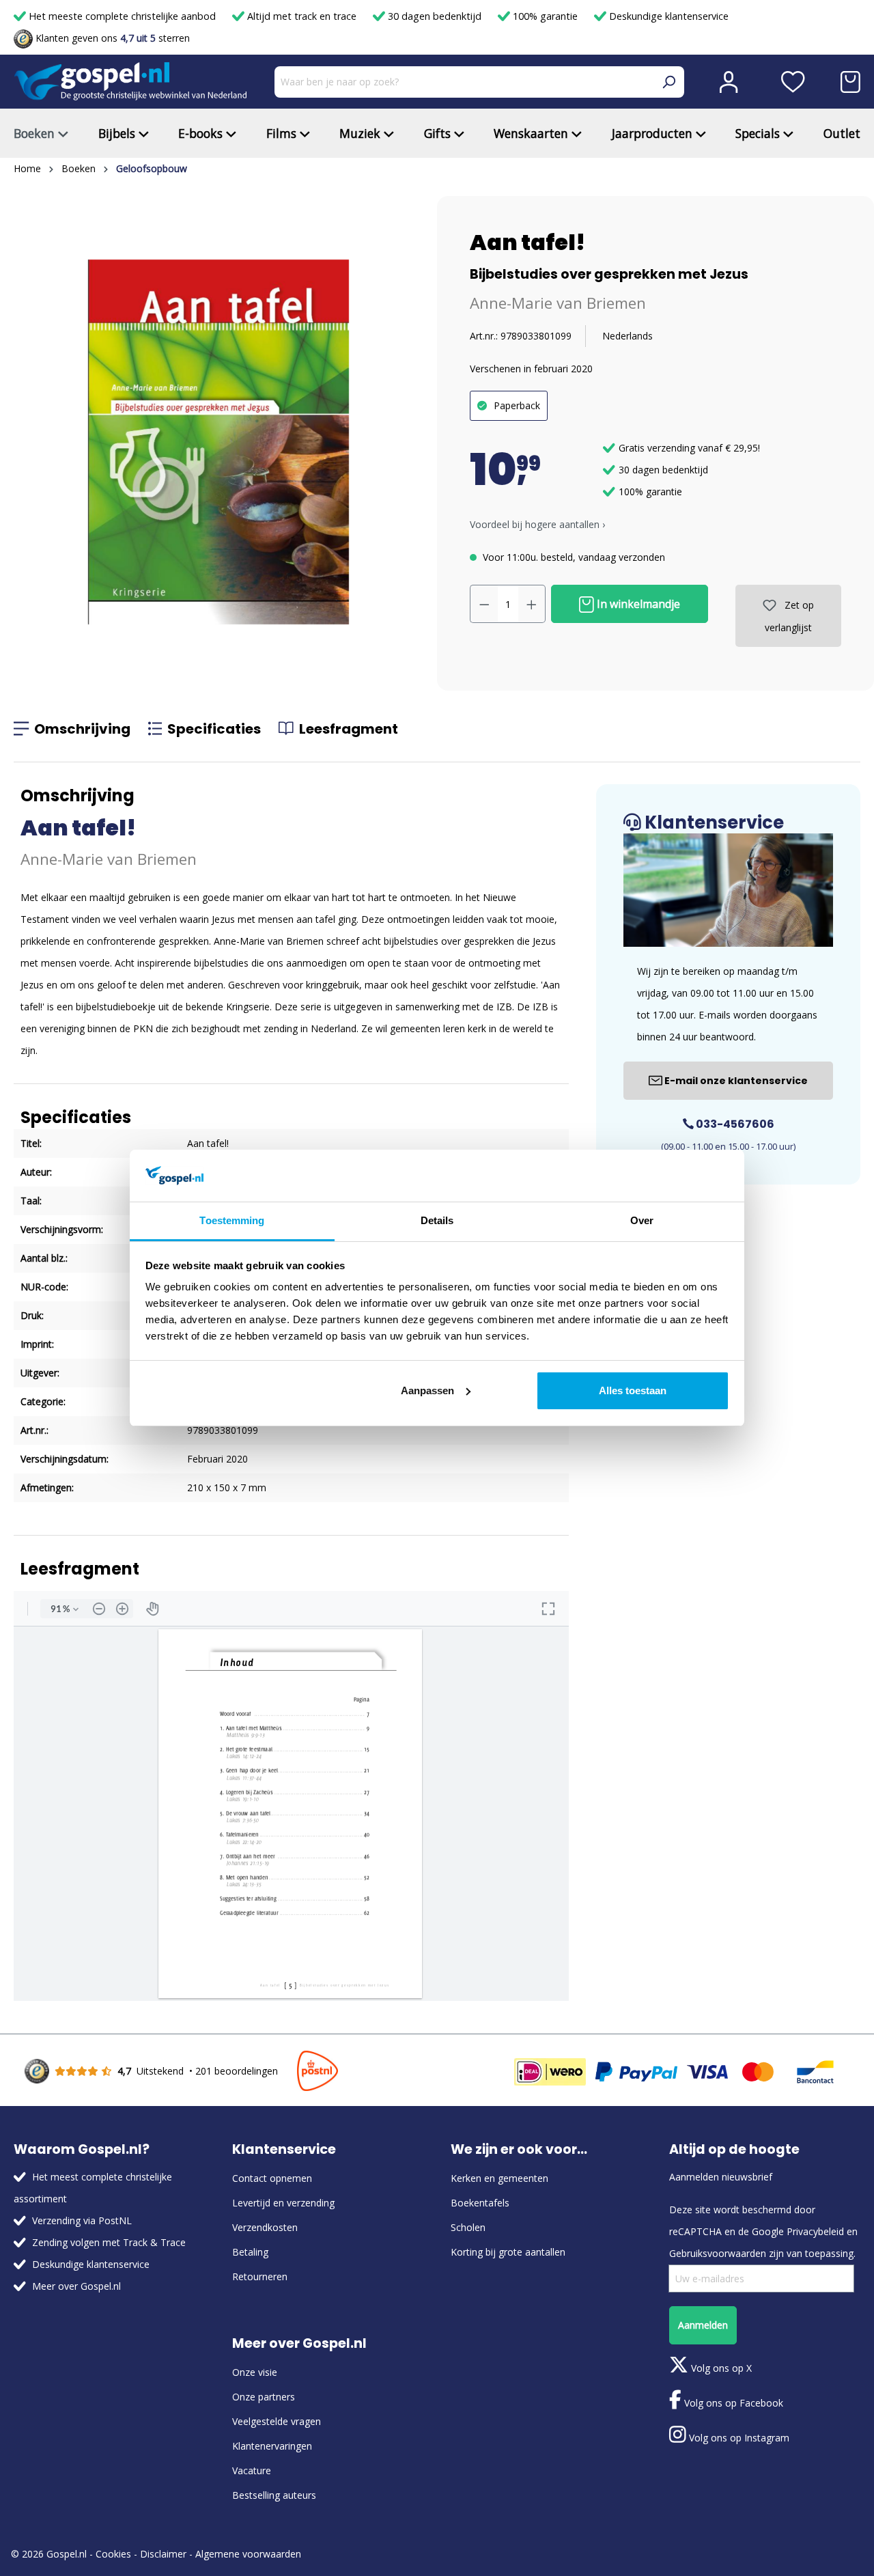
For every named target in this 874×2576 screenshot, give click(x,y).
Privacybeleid (815, 2231)
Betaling (250, 2252)
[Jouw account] (729, 82)
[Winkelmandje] (850, 82)
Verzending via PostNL (82, 2220)
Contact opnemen (272, 2178)
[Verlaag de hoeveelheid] (484, 604)
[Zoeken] (668, 82)
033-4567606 (734, 1124)
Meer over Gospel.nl (76, 2286)
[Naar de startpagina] (130, 82)
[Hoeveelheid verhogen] (532, 604)
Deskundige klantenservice (667, 16)
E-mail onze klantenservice (735, 1081)
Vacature (252, 2470)
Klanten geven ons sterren (111, 38)
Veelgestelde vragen (277, 2421)
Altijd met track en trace (302, 16)
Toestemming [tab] (232, 1220)
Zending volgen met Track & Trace (109, 2242)
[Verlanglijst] (793, 82)
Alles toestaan (633, 1390)
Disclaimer (163, 2554)
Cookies (113, 2554)
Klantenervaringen (272, 2446)
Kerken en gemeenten (499, 2178)
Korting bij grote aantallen (508, 2252)
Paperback (517, 405)
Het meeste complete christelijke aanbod (122, 16)
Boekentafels (480, 2203)
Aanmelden (703, 2325)
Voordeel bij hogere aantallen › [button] (537, 524)
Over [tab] (642, 1220)
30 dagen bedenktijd (435, 16)
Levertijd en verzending (283, 2203)
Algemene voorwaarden (248, 2554)
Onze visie (255, 2372)
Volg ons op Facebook (732, 2403)
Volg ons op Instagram (738, 2438)
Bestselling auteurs (274, 2495)
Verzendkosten (265, 2227)
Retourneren (260, 2276)
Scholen (468, 2227)
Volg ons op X (720, 2368)
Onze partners (264, 2397)
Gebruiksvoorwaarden (718, 2253)
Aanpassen (427, 1390)
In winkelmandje (637, 604)
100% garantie (545, 16)
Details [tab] (437, 1220)
